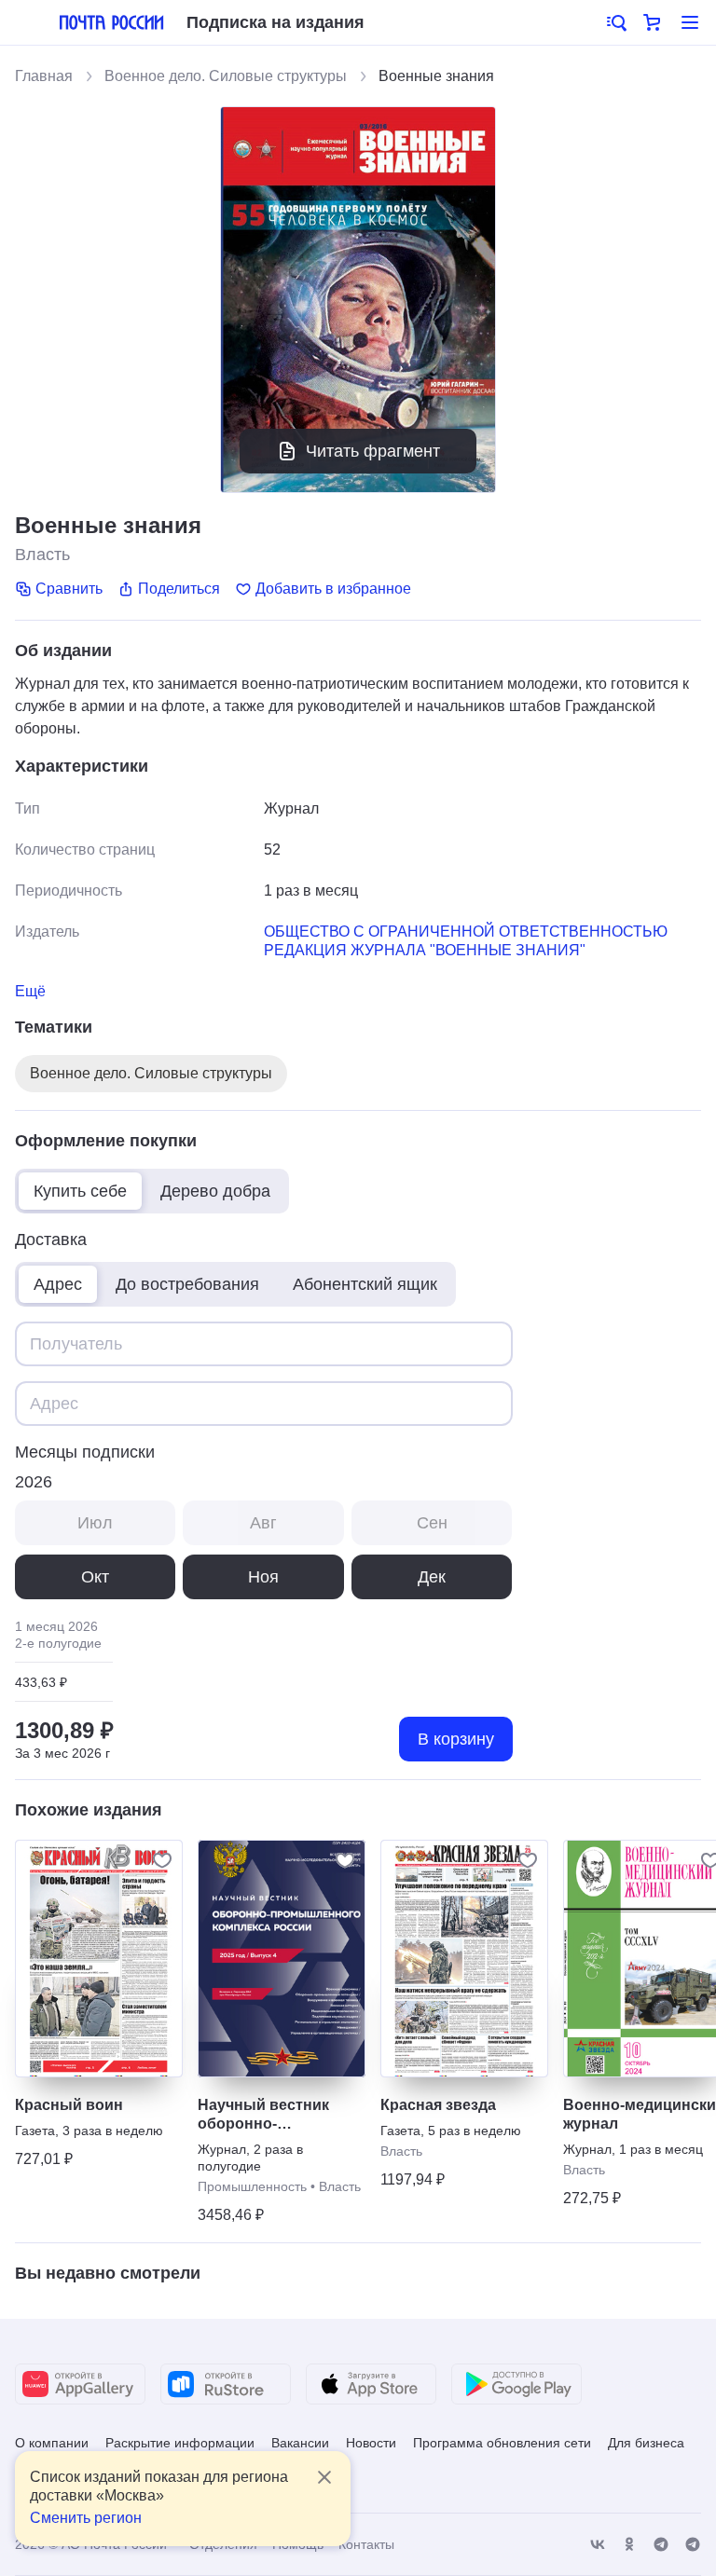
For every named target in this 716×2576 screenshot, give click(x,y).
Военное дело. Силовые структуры (226, 76)
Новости (371, 2443)
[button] (615, 22)
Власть (42, 555)
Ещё (30, 991)
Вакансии (300, 2443)
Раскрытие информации (180, 2443)
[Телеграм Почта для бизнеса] (693, 2545)
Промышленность (252, 2186)
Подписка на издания (275, 22)
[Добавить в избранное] (162, 1860)
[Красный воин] (99, 1959)
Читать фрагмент (373, 451)
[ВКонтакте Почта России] (598, 2545)
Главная (44, 76)
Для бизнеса (646, 2443)
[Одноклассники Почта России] (629, 2545)
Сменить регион (86, 2518)
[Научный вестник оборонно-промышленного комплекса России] (282, 1959)
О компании (52, 2443)
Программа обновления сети (502, 2443)
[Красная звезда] (464, 1959)
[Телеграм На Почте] (661, 2545)
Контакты (366, 2544)
